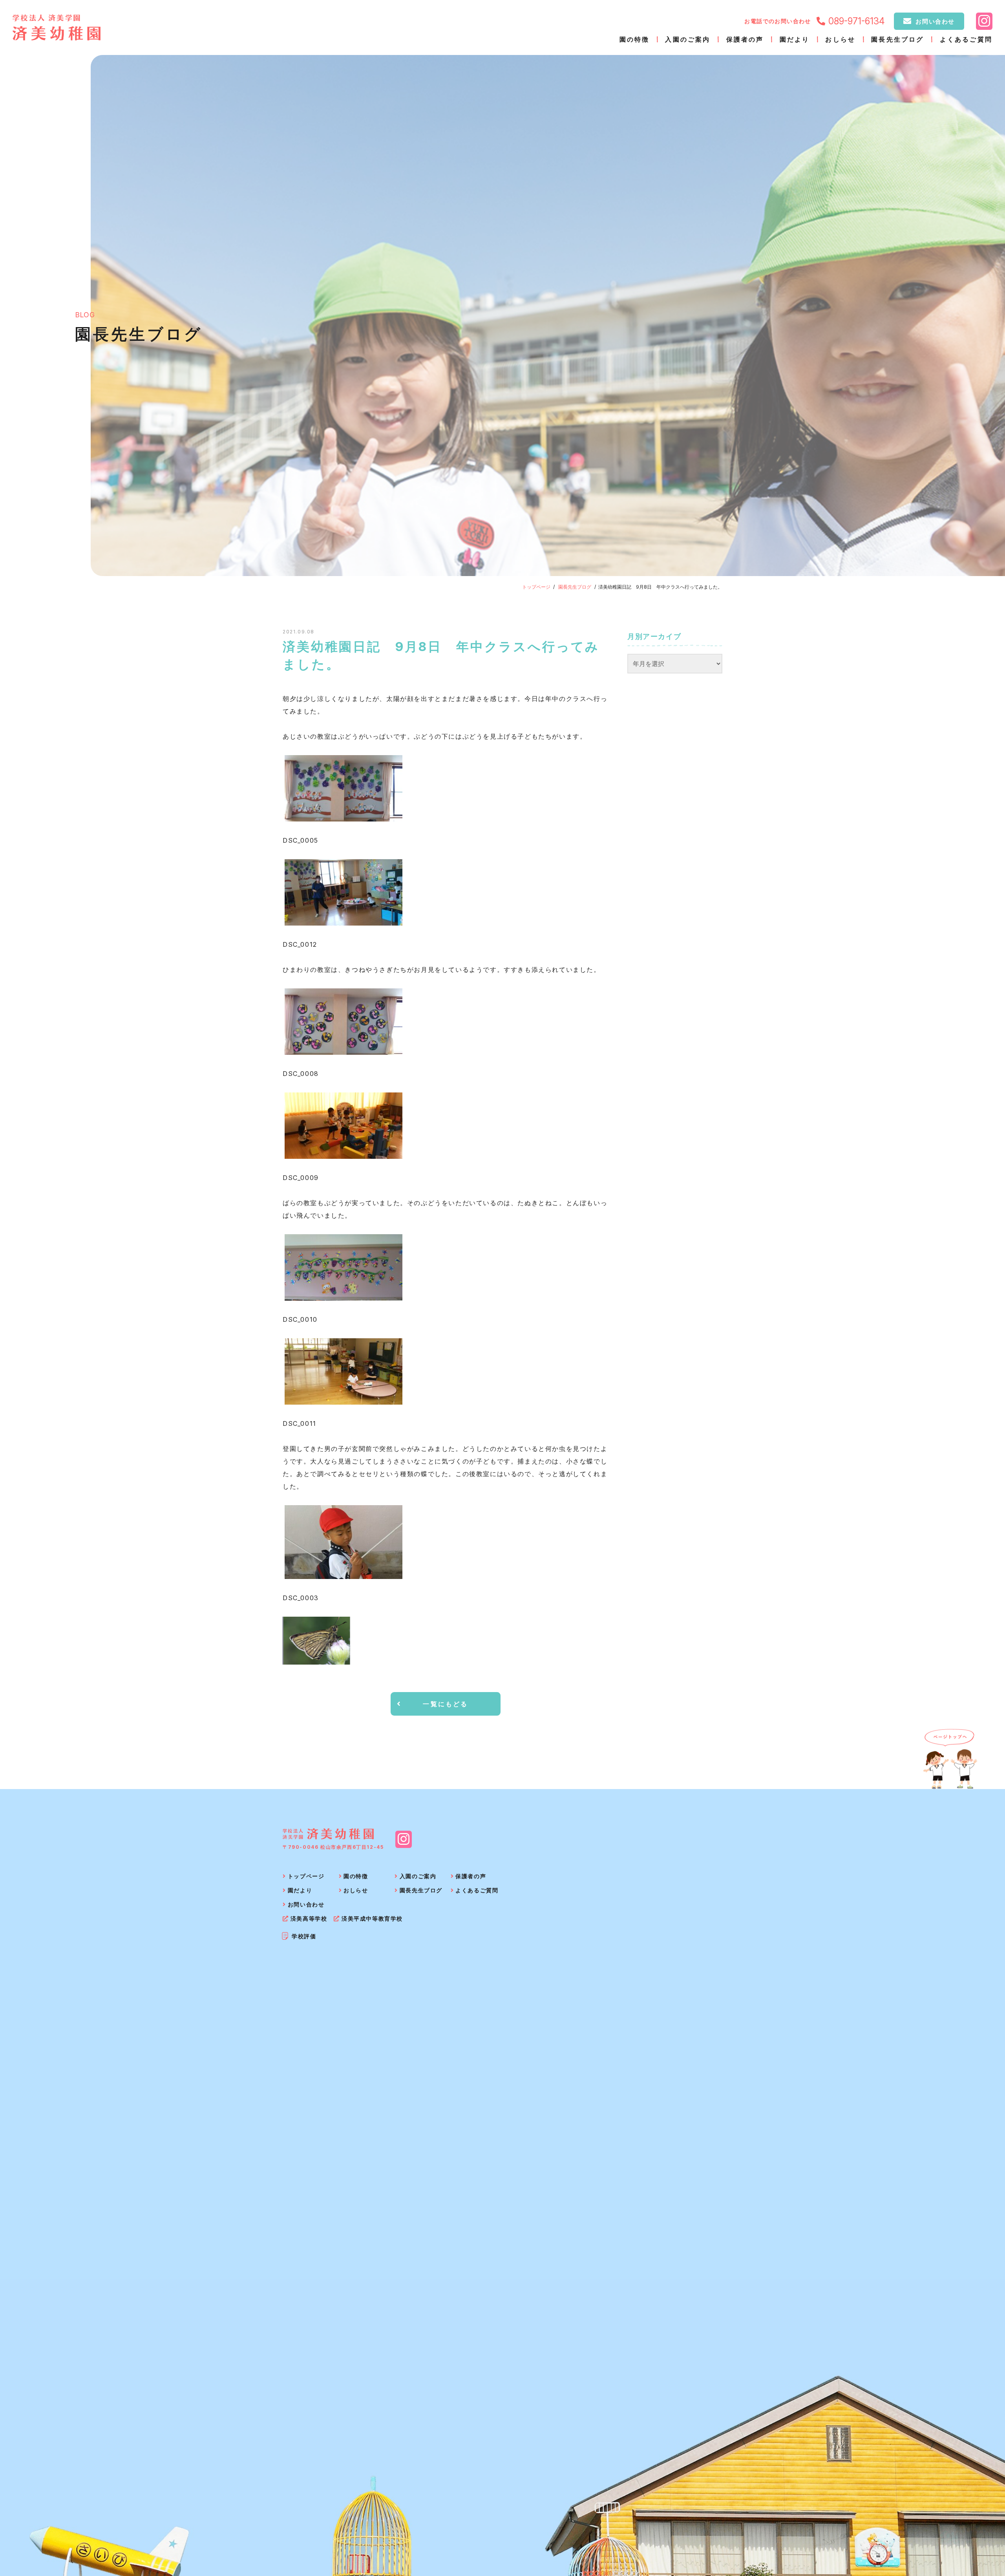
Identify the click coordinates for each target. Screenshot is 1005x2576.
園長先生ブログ (897, 39)
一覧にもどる (445, 1704)
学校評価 (304, 1936)
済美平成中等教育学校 (372, 1918)
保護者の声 (745, 39)
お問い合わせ (935, 21)
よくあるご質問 (966, 39)
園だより (795, 39)
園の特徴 (635, 39)
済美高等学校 (309, 1918)
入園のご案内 (688, 39)
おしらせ (840, 39)
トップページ (536, 587)
